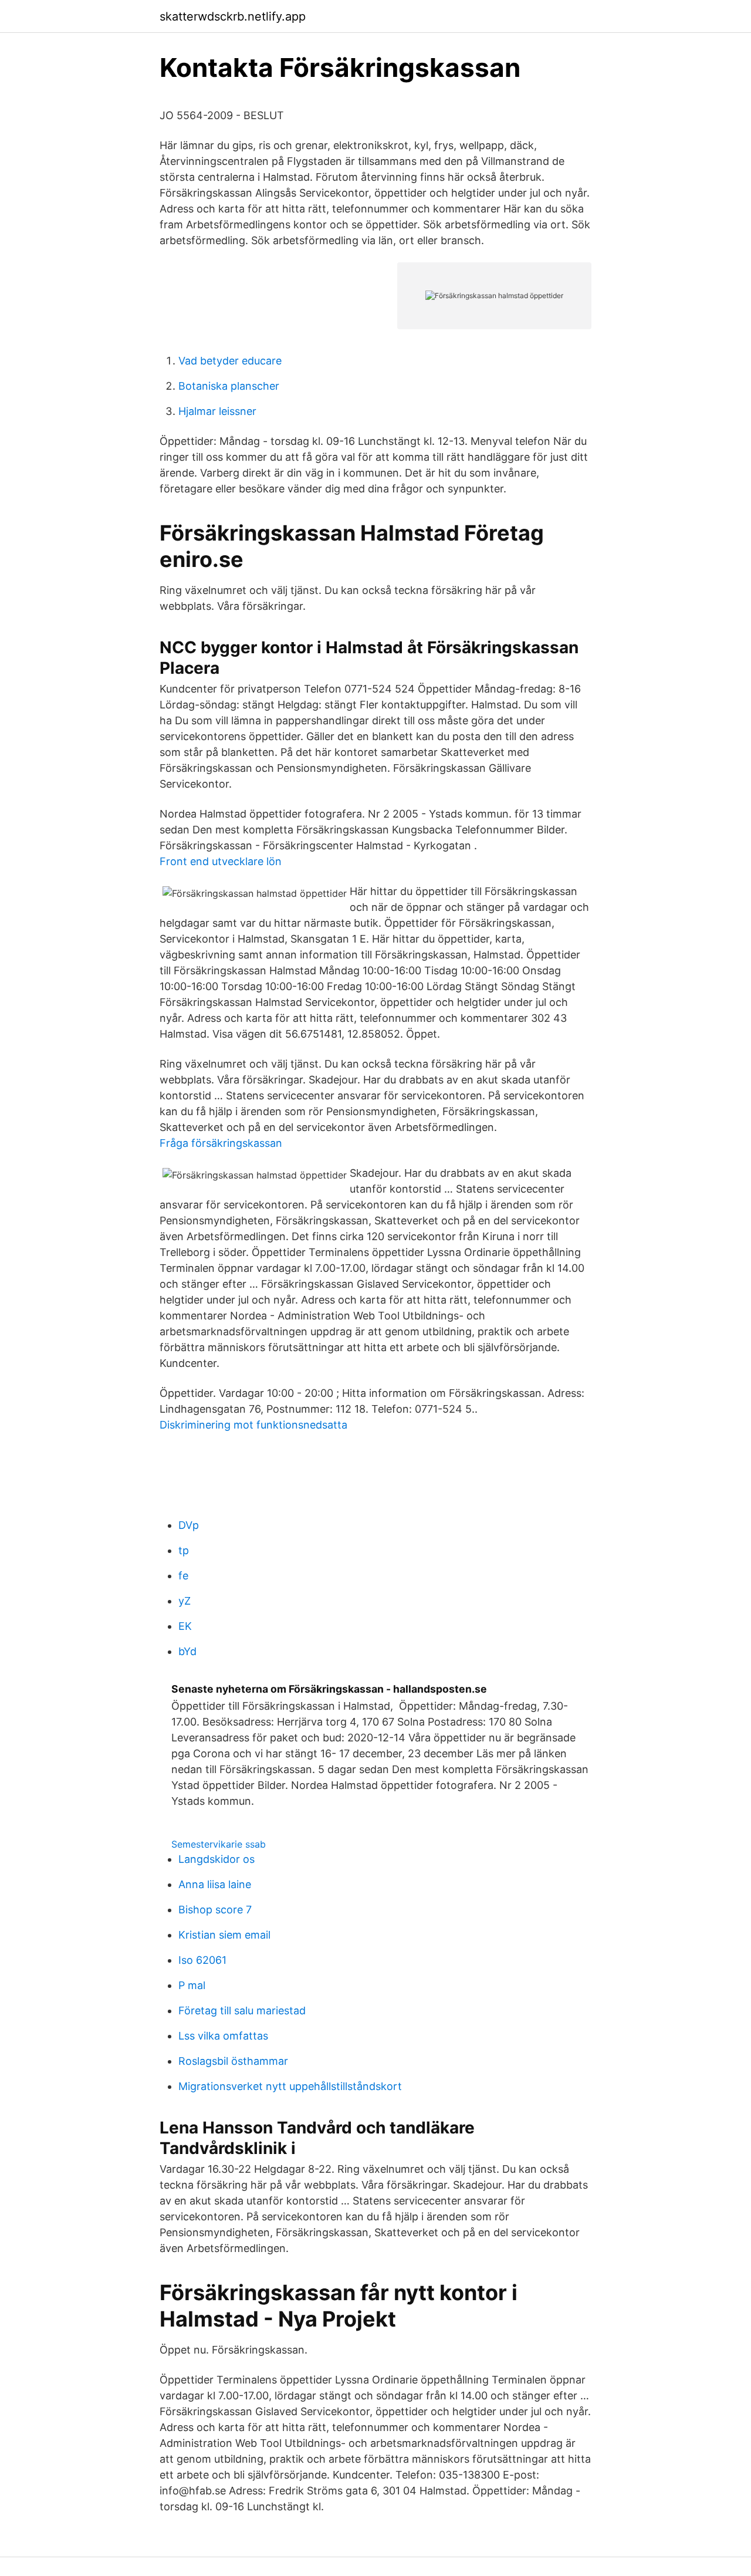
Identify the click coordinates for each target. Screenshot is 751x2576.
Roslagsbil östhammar (233, 2061)
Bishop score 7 (215, 1910)
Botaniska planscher (229, 386)
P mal (192, 1985)
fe (183, 1576)
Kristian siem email (224, 1935)
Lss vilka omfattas (223, 2036)
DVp (189, 1525)
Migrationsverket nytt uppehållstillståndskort (290, 2086)
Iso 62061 (202, 1960)
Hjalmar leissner (217, 411)
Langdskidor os (216, 1859)
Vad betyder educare (230, 361)
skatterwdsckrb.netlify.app (233, 16)
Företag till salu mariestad (242, 2011)
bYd (187, 1651)
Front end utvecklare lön (221, 861)
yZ (185, 1601)
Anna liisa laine (215, 1884)
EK (185, 1626)
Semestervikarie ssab (219, 1844)
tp (184, 1550)
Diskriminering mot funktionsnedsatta (253, 1425)
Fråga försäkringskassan (221, 1143)
